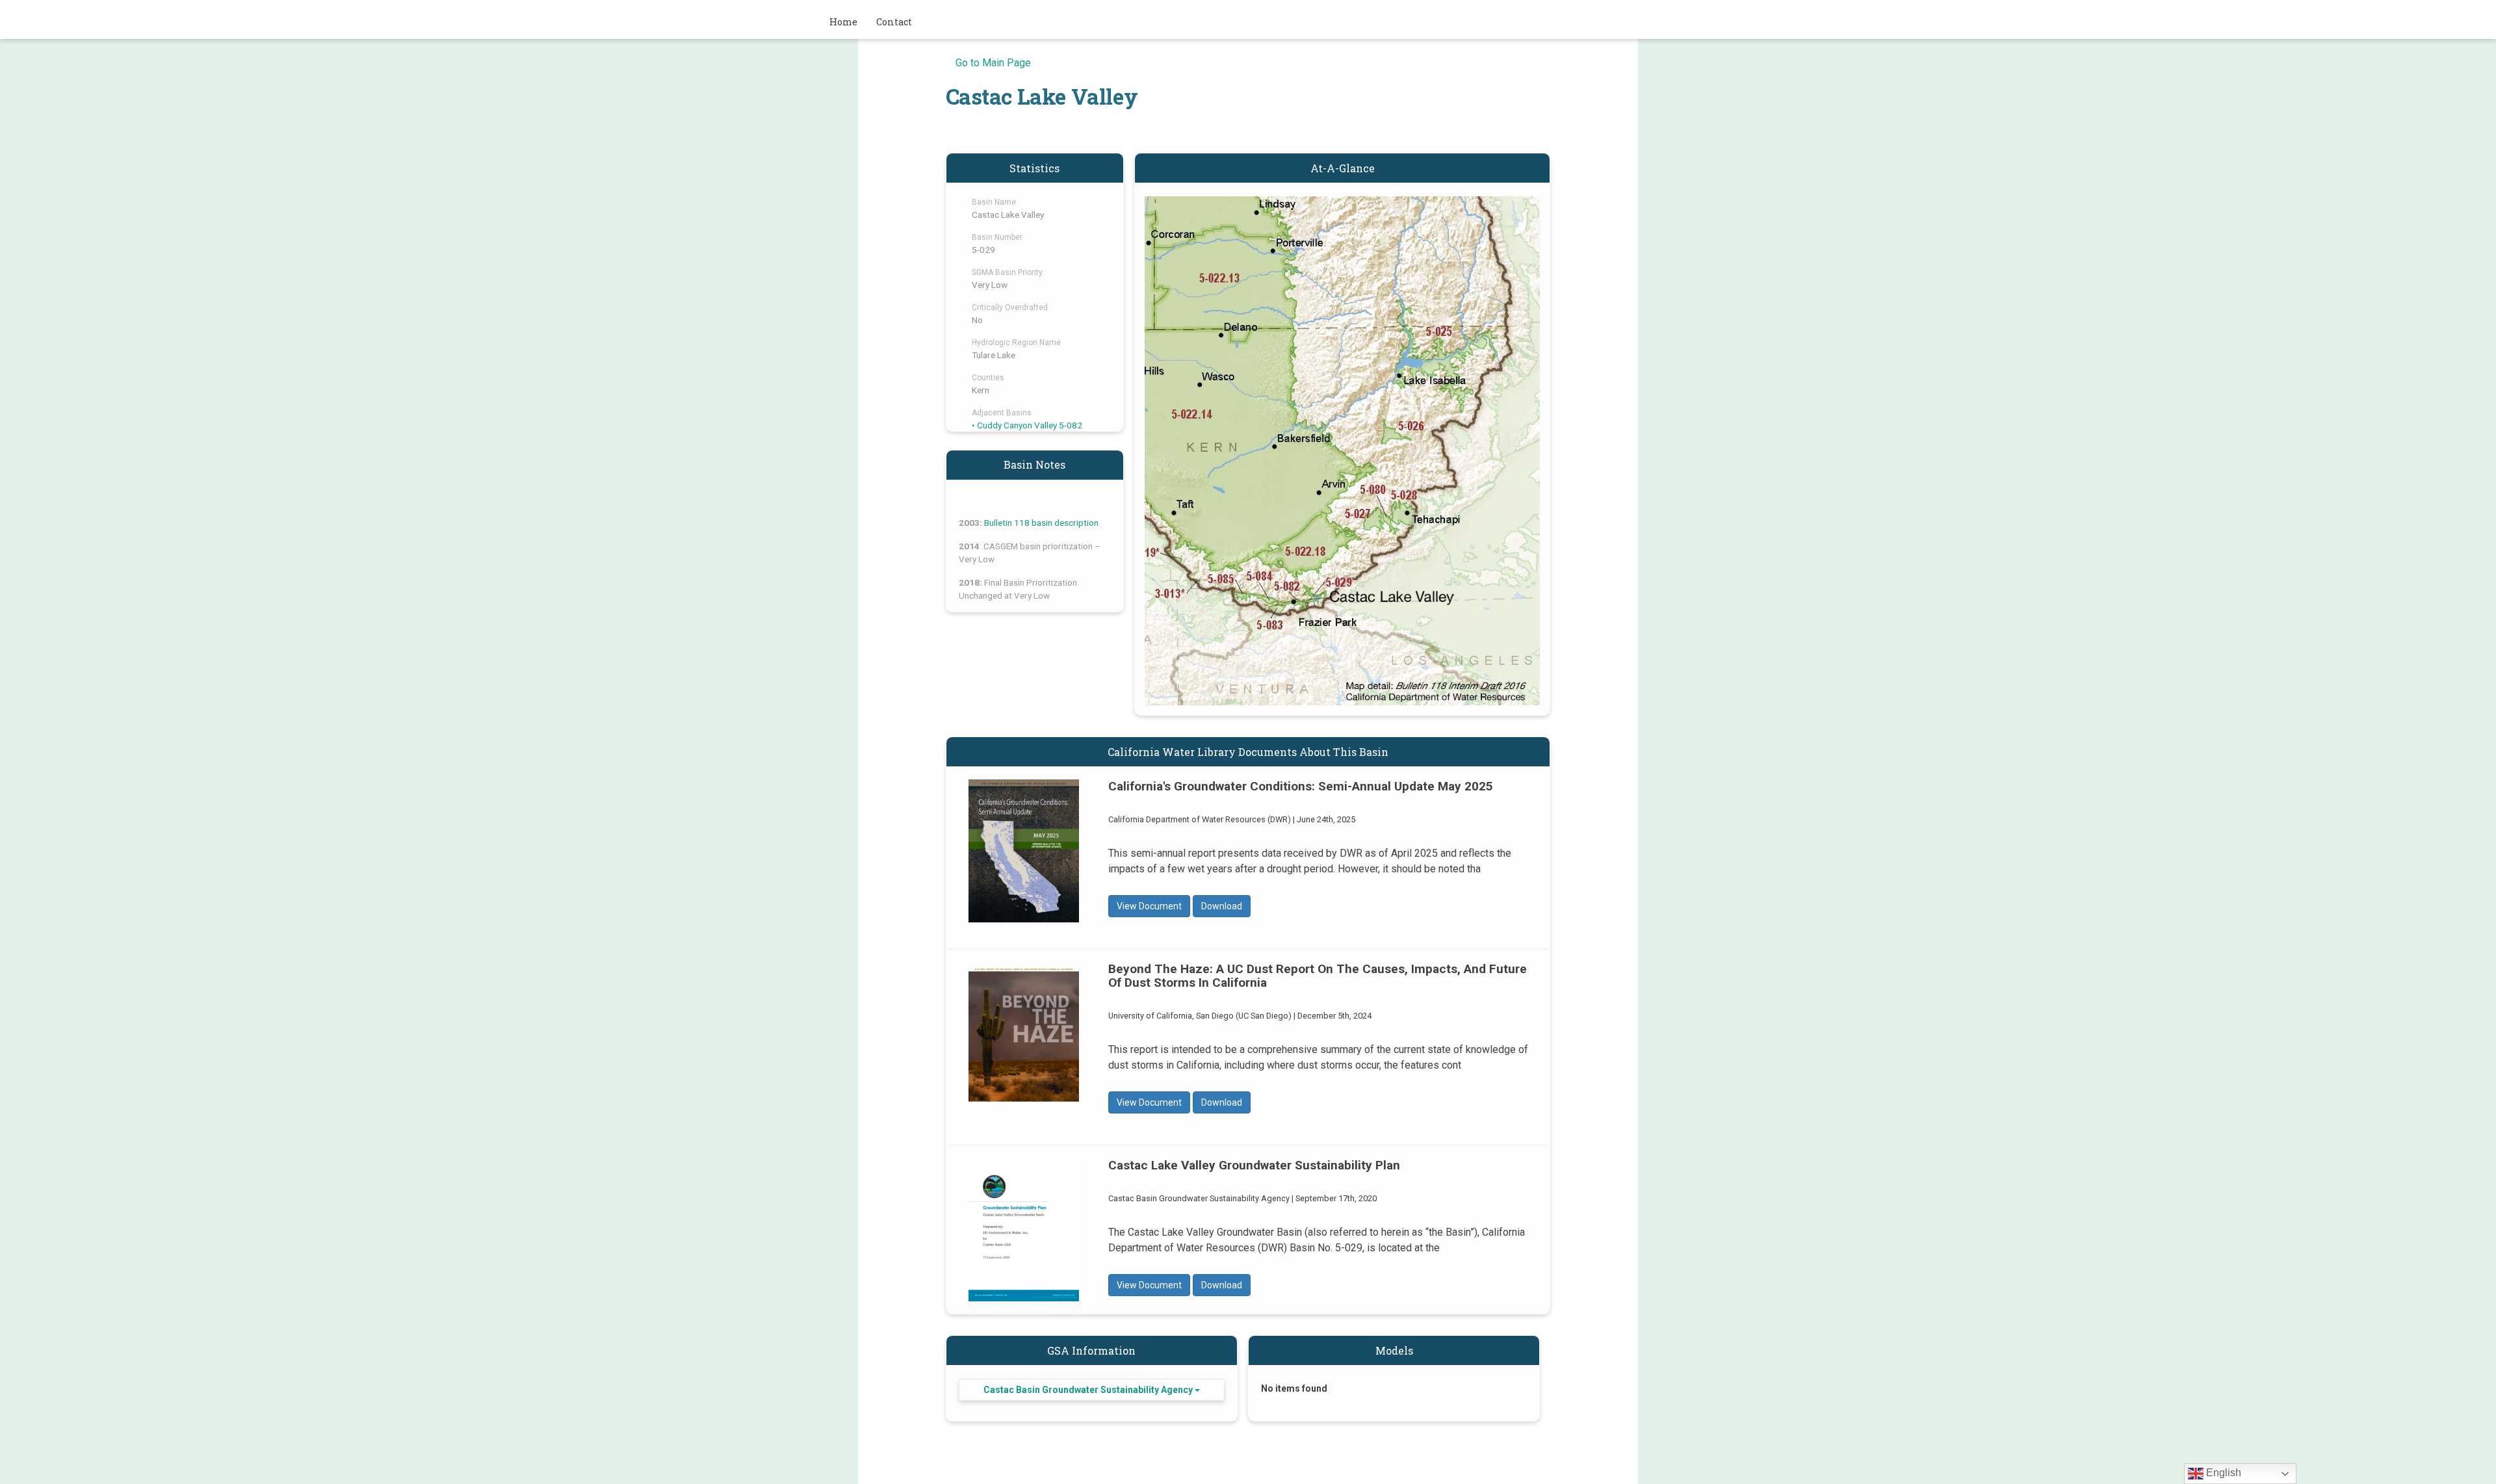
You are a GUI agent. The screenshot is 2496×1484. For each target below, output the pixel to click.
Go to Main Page (993, 63)
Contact (894, 22)
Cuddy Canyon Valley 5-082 (1030, 425)
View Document (1149, 906)
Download (1222, 906)
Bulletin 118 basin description (1041, 523)
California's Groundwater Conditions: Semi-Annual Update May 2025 (1024, 851)
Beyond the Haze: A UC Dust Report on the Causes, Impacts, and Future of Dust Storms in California (1024, 1034)
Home (843, 22)
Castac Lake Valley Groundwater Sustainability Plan (1024, 1230)
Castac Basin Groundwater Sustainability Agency (1089, 1390)
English (2222, 1473)
